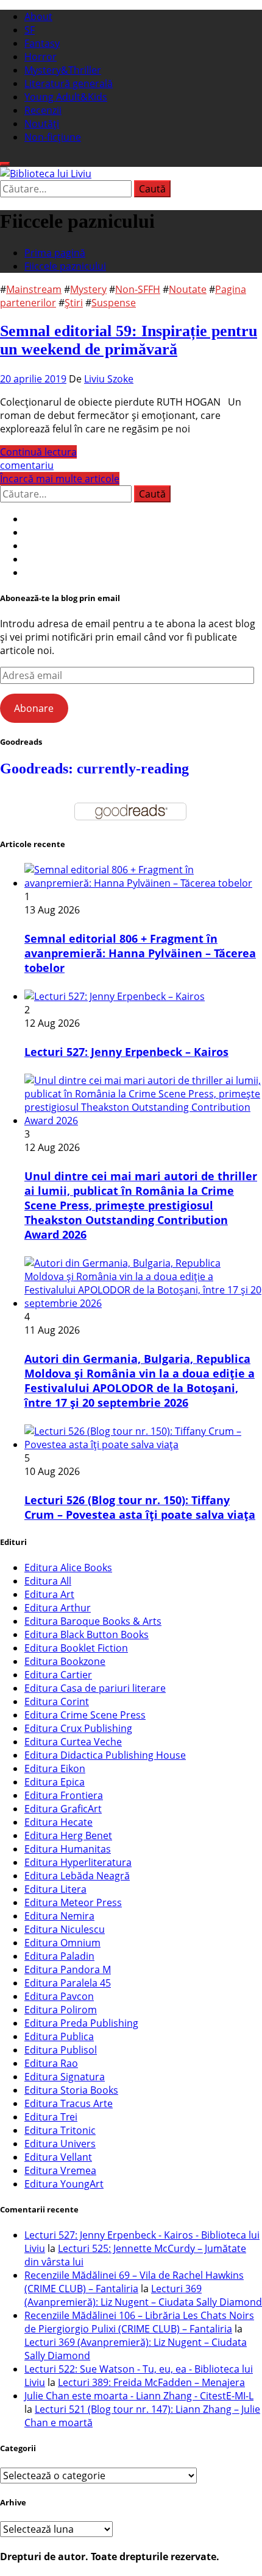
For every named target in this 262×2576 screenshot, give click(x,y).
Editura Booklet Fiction (76, 1648)
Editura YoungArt (64, 2184)
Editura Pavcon (59, 1996)
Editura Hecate (58, 1822)
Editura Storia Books (71, 2090)
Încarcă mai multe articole (60, 479)
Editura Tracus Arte (69, 2103)
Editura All (48, 1581)
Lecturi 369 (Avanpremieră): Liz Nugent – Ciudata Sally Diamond (143, 2295)
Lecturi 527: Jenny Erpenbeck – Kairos (126, 1052)
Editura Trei (51, 2117)
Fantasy (42, 43)
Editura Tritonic (60, 2130)
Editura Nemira (59, 1916)
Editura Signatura (65, 2077)
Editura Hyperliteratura (78, 1862)
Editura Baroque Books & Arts (93, 1621)
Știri (74, 303)
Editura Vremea (60, 2170)
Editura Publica (59, 2036)
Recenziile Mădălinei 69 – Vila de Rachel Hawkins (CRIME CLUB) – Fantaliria (134, 2282)
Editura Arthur (58, 1608)
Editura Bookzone (65, 1661)
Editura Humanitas (68, 1849)
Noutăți (42, 124)
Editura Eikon (55, 1768)
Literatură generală (69, 83)
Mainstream (34, 289)
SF (30, 30)
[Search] (5, 164)
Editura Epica (55, 1782)
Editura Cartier (58, 1675)
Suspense (114, 303)
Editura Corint (57, 1701)
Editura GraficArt (63, 1809)
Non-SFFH (138, 289)
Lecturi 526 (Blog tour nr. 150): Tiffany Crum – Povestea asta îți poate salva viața (140, 1507)
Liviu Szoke (109, 379)
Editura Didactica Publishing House (105, 1755)
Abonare (34, 708)
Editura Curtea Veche (73, 1742)
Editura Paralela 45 (68, 1983)
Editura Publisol (61, 2050)
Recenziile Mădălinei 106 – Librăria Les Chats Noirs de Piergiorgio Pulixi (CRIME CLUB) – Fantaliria (139, 2322)
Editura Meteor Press (73, 1902)
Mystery (88, 289)
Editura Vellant (58, 2157)
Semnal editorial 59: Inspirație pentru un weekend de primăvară (129, 340)
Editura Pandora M (68, 1969)
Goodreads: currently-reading (94, 769)
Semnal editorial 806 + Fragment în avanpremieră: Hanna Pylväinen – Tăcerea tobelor (140, 953)
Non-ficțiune (53, 137)
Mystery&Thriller (63, 70)
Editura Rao (51, 2063)
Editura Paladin (59, 1956)
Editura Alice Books (68, 1568)
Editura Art (49, 1594)
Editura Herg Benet (68, 1835)
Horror (41, 57)
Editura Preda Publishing (81, 2023)
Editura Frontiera (64, 1795)
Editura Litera (55, 1889)
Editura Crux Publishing (78, 1728)
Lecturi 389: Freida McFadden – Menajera (151, 2382)
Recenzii (43, 110)
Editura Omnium (62, 1943)
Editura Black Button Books (87, 1635)
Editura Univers (60, 2144)
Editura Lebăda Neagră (77, 1876)
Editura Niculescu (65, 1929)
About (38, 16)
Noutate (188, 289)
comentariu (27, 465)
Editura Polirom (61, 2010)
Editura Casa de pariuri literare (95, 1688)
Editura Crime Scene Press (85, 1715)
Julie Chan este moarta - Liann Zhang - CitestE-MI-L (139, 2396)
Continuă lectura (38, 452)
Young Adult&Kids (66, 97)
